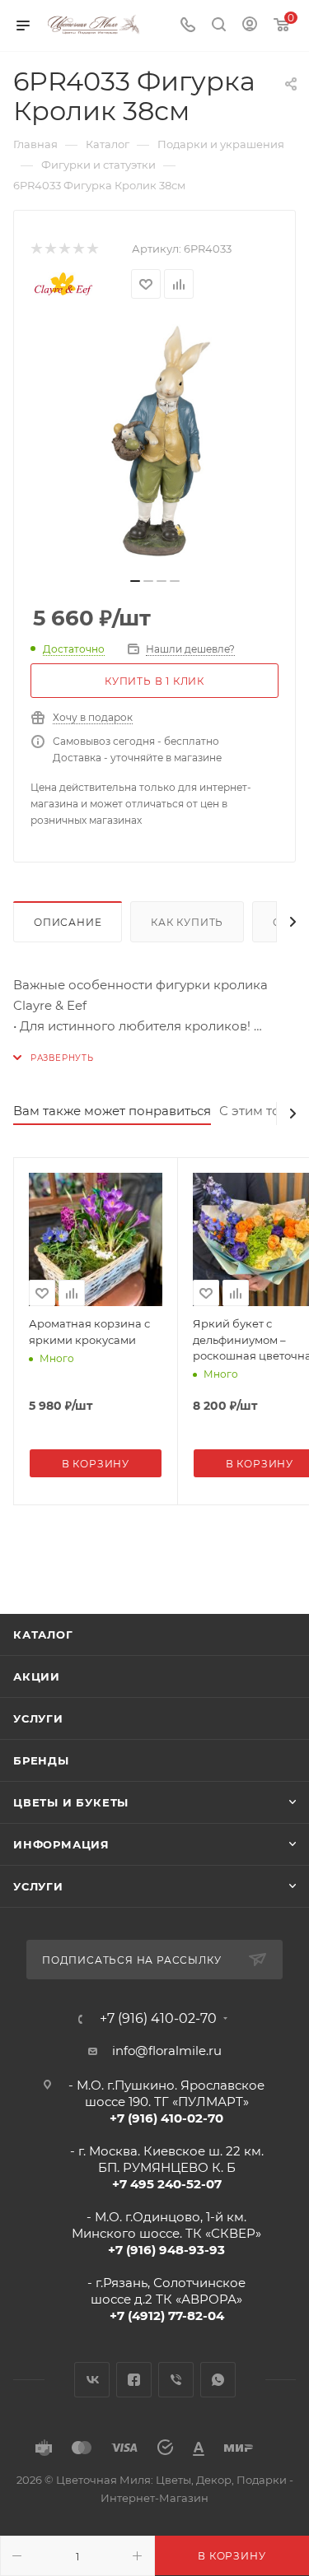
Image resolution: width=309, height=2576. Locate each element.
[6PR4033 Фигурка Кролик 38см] (155, 444)
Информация (61, 1844)
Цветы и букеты (71, 1802)
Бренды (41, 1760)
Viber (176, 2380)
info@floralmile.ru (167, 2051)
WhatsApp (218, 2380)
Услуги (38, 1718)
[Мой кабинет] (250, 26)
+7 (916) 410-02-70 (158, 2019)
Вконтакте (92, 2380)
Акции (37, 1676)
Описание (68, 922)
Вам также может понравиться (112, 1111)
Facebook (134, 2380)
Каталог (43, 1634)
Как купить (187, 922)
